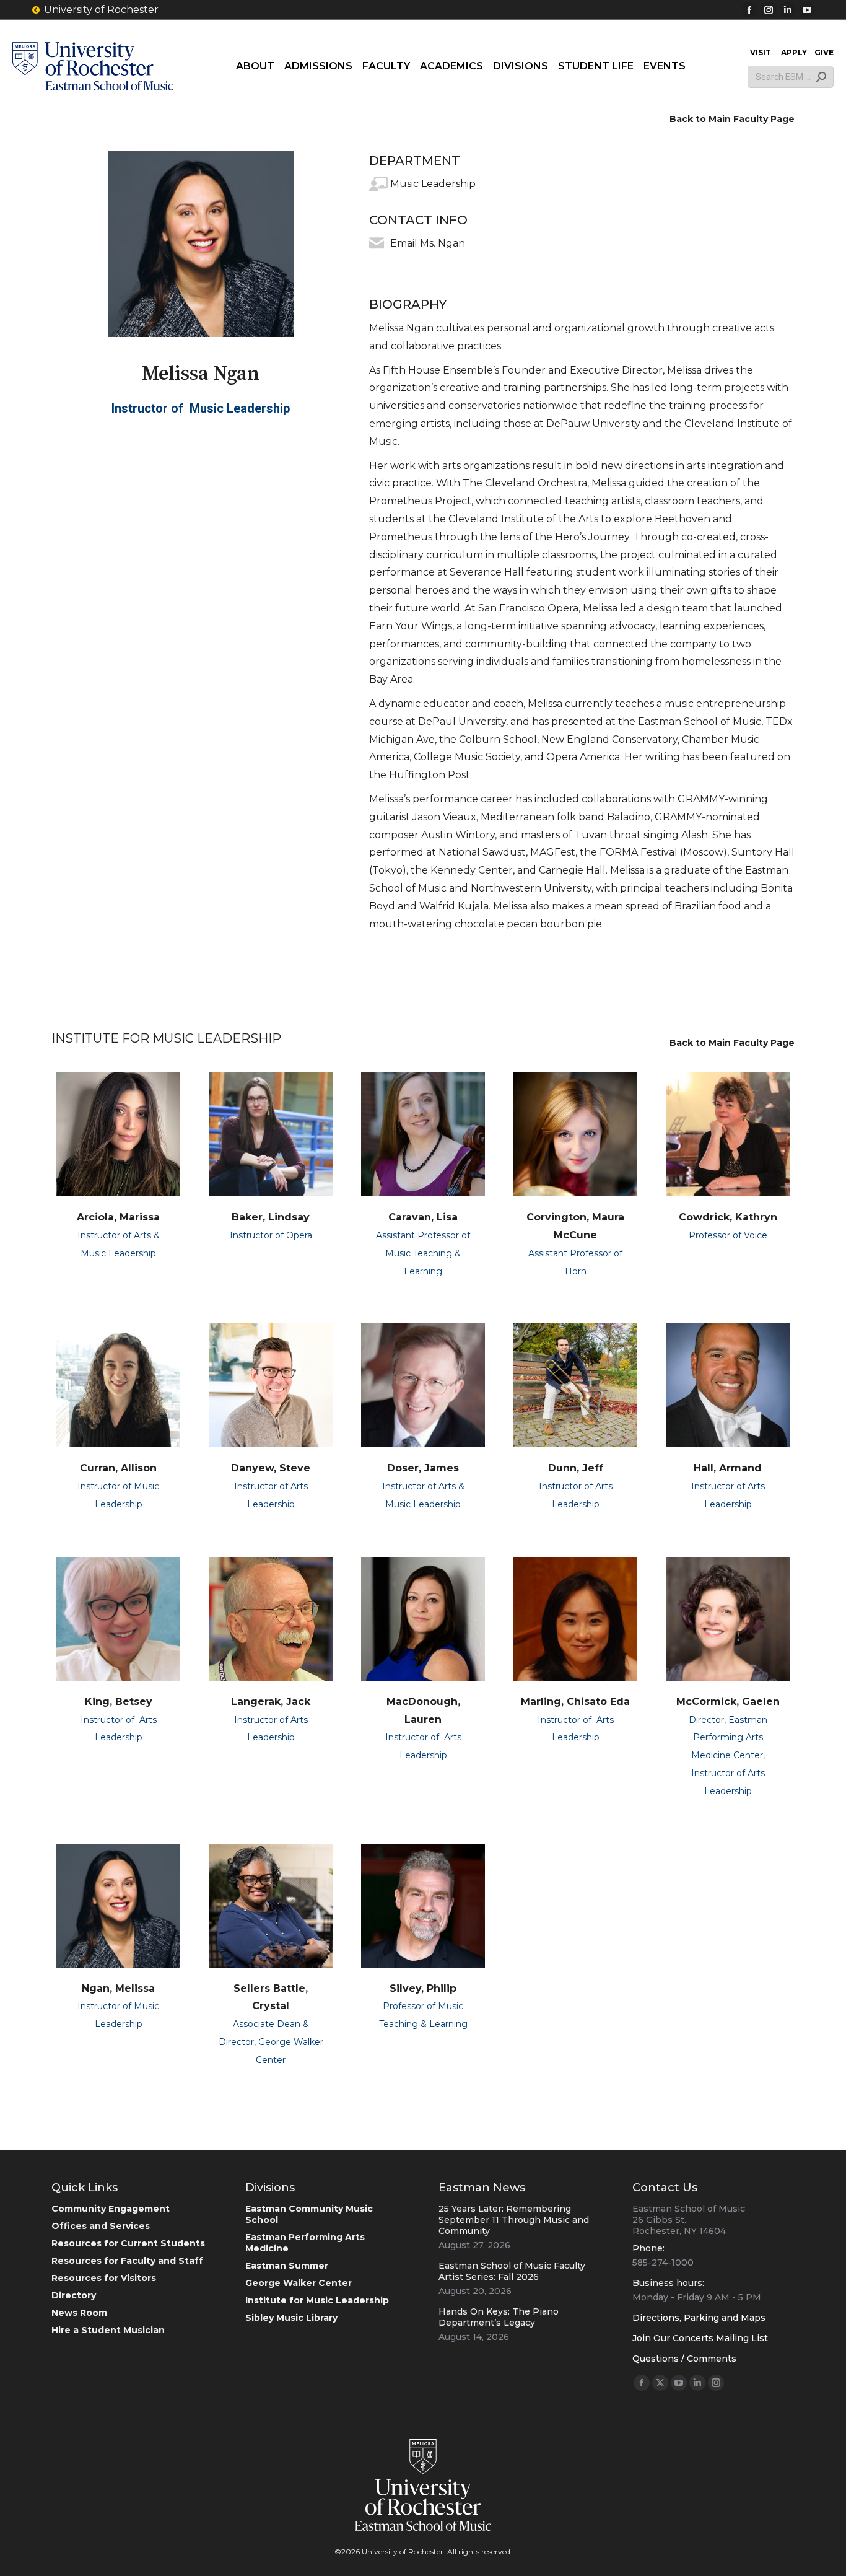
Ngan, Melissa (118, 1988)
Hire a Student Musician (108, 2330)
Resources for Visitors (104, 2278)
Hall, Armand (728, 1468)
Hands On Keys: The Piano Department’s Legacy (499, 2317)
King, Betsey (119, 1702)
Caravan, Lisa (423, 1217)
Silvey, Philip (423, 1988)
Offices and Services (101, 2226)
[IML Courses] (377, 184)
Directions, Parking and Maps (699, 2318)
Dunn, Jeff (576, 1468)
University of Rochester (101, 10)
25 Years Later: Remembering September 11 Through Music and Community (514, 2220)
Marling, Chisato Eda (575, 1702)
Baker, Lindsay (271, 1217)
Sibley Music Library (291, 2318)
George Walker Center (299, 2283)
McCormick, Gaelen (728, 1702)
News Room (79, 2313)
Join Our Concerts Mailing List (700, 2338)
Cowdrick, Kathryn (728, 1217)
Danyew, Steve (271, 1468)
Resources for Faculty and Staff (127, 2261)
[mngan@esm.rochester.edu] (377, 243)
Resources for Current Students (128, 2243)
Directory (74, 2295)
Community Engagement (111, 2209)
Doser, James (423, 1468)
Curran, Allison (118, 1468)
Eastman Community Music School (309, 2214)
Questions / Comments (684, 2359)
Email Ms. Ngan (428, 243)
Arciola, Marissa (118, 1217)
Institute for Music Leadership (317, 2300)
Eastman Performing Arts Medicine (305, 2243)
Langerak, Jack (271, 1702)
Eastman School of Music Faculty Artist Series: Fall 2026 (512, 2271)
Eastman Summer (287, 2266)
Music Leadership (433, 184)
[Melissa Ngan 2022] (201, 244)
